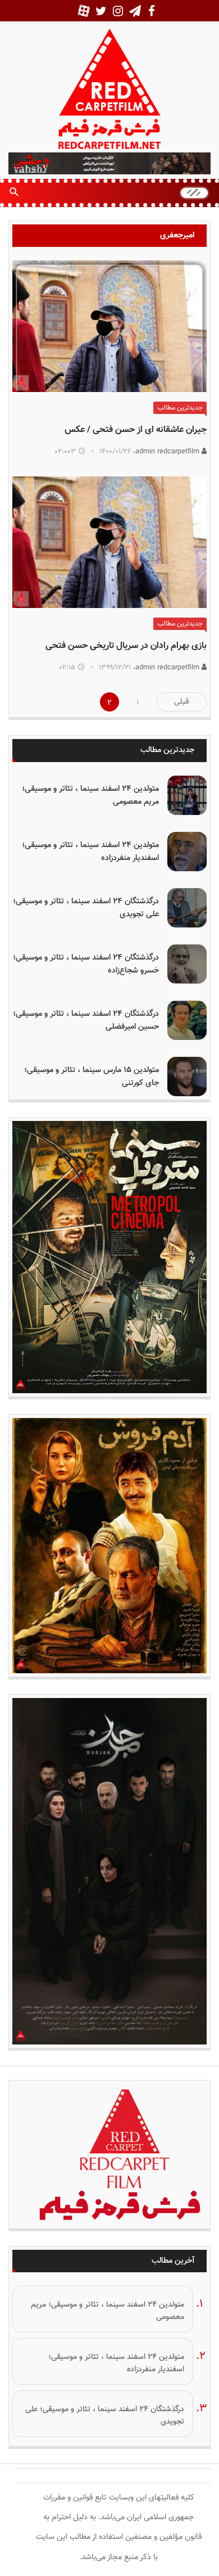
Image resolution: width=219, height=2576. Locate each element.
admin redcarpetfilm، (167, 452)
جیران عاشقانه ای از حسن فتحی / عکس (136, 430)
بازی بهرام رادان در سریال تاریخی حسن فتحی (126, 646)
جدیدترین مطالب (180, 408)
